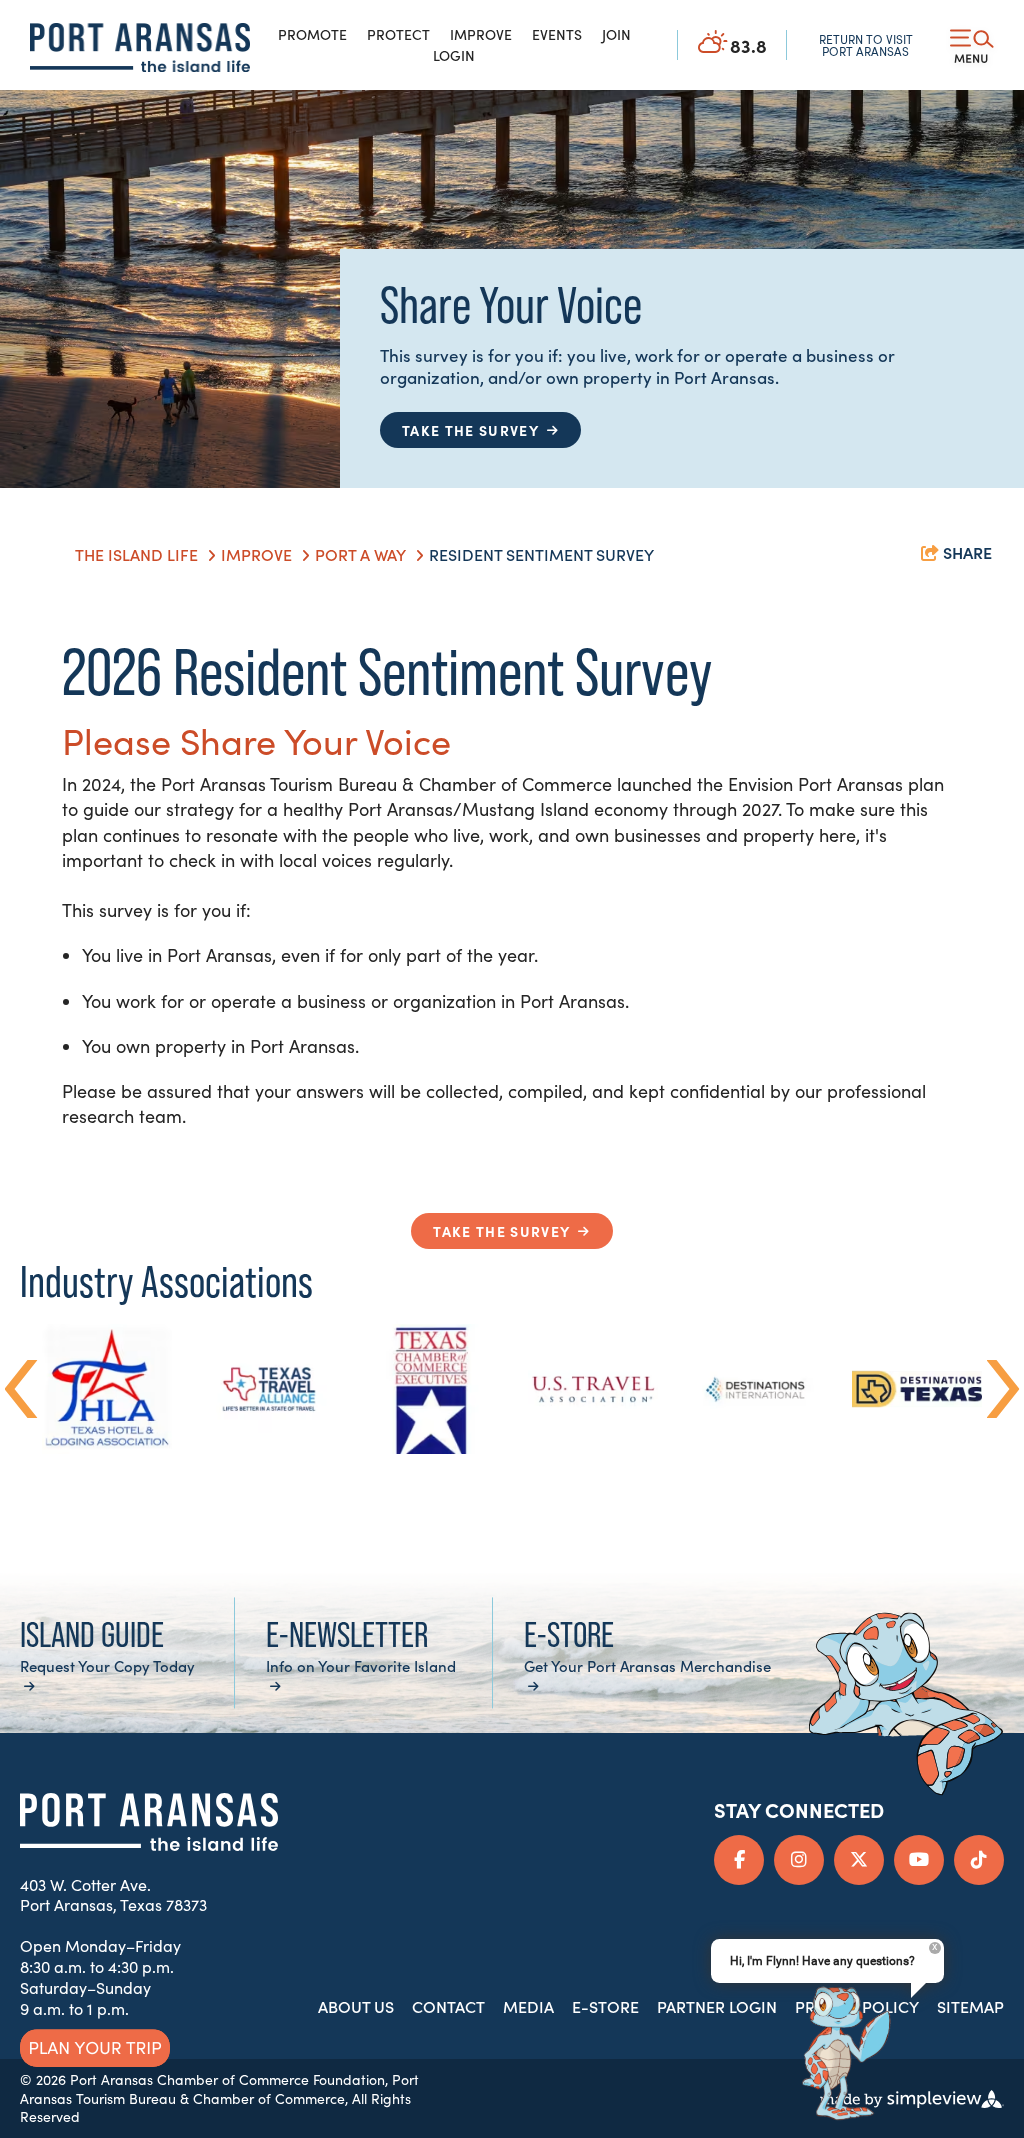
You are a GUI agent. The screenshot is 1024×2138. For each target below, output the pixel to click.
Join (616, 34)
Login (454, 55)
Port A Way (362, 554)
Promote (312, 34)
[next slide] (1003, 1389)
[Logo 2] (140, 47)
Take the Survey (501, 1231)
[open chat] (839, 2055)
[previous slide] (21, 1389)
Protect (398, 34)
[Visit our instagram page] (799, 1860)
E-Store (605, 2006)
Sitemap (970, 2006)
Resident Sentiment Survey (543, 554)
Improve (481, 34)
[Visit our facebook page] (739, 1860)
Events (557, 34)
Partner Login (717, 2006)
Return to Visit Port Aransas (866, 45)
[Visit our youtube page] (919, 1860)
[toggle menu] (972, 45)
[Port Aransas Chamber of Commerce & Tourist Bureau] (149, 1822)
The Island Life (138, 554)
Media (528, 2006)
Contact (448, 2006)
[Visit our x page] (859, 1860)
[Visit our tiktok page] (979, 1860)
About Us (356, 2006)
